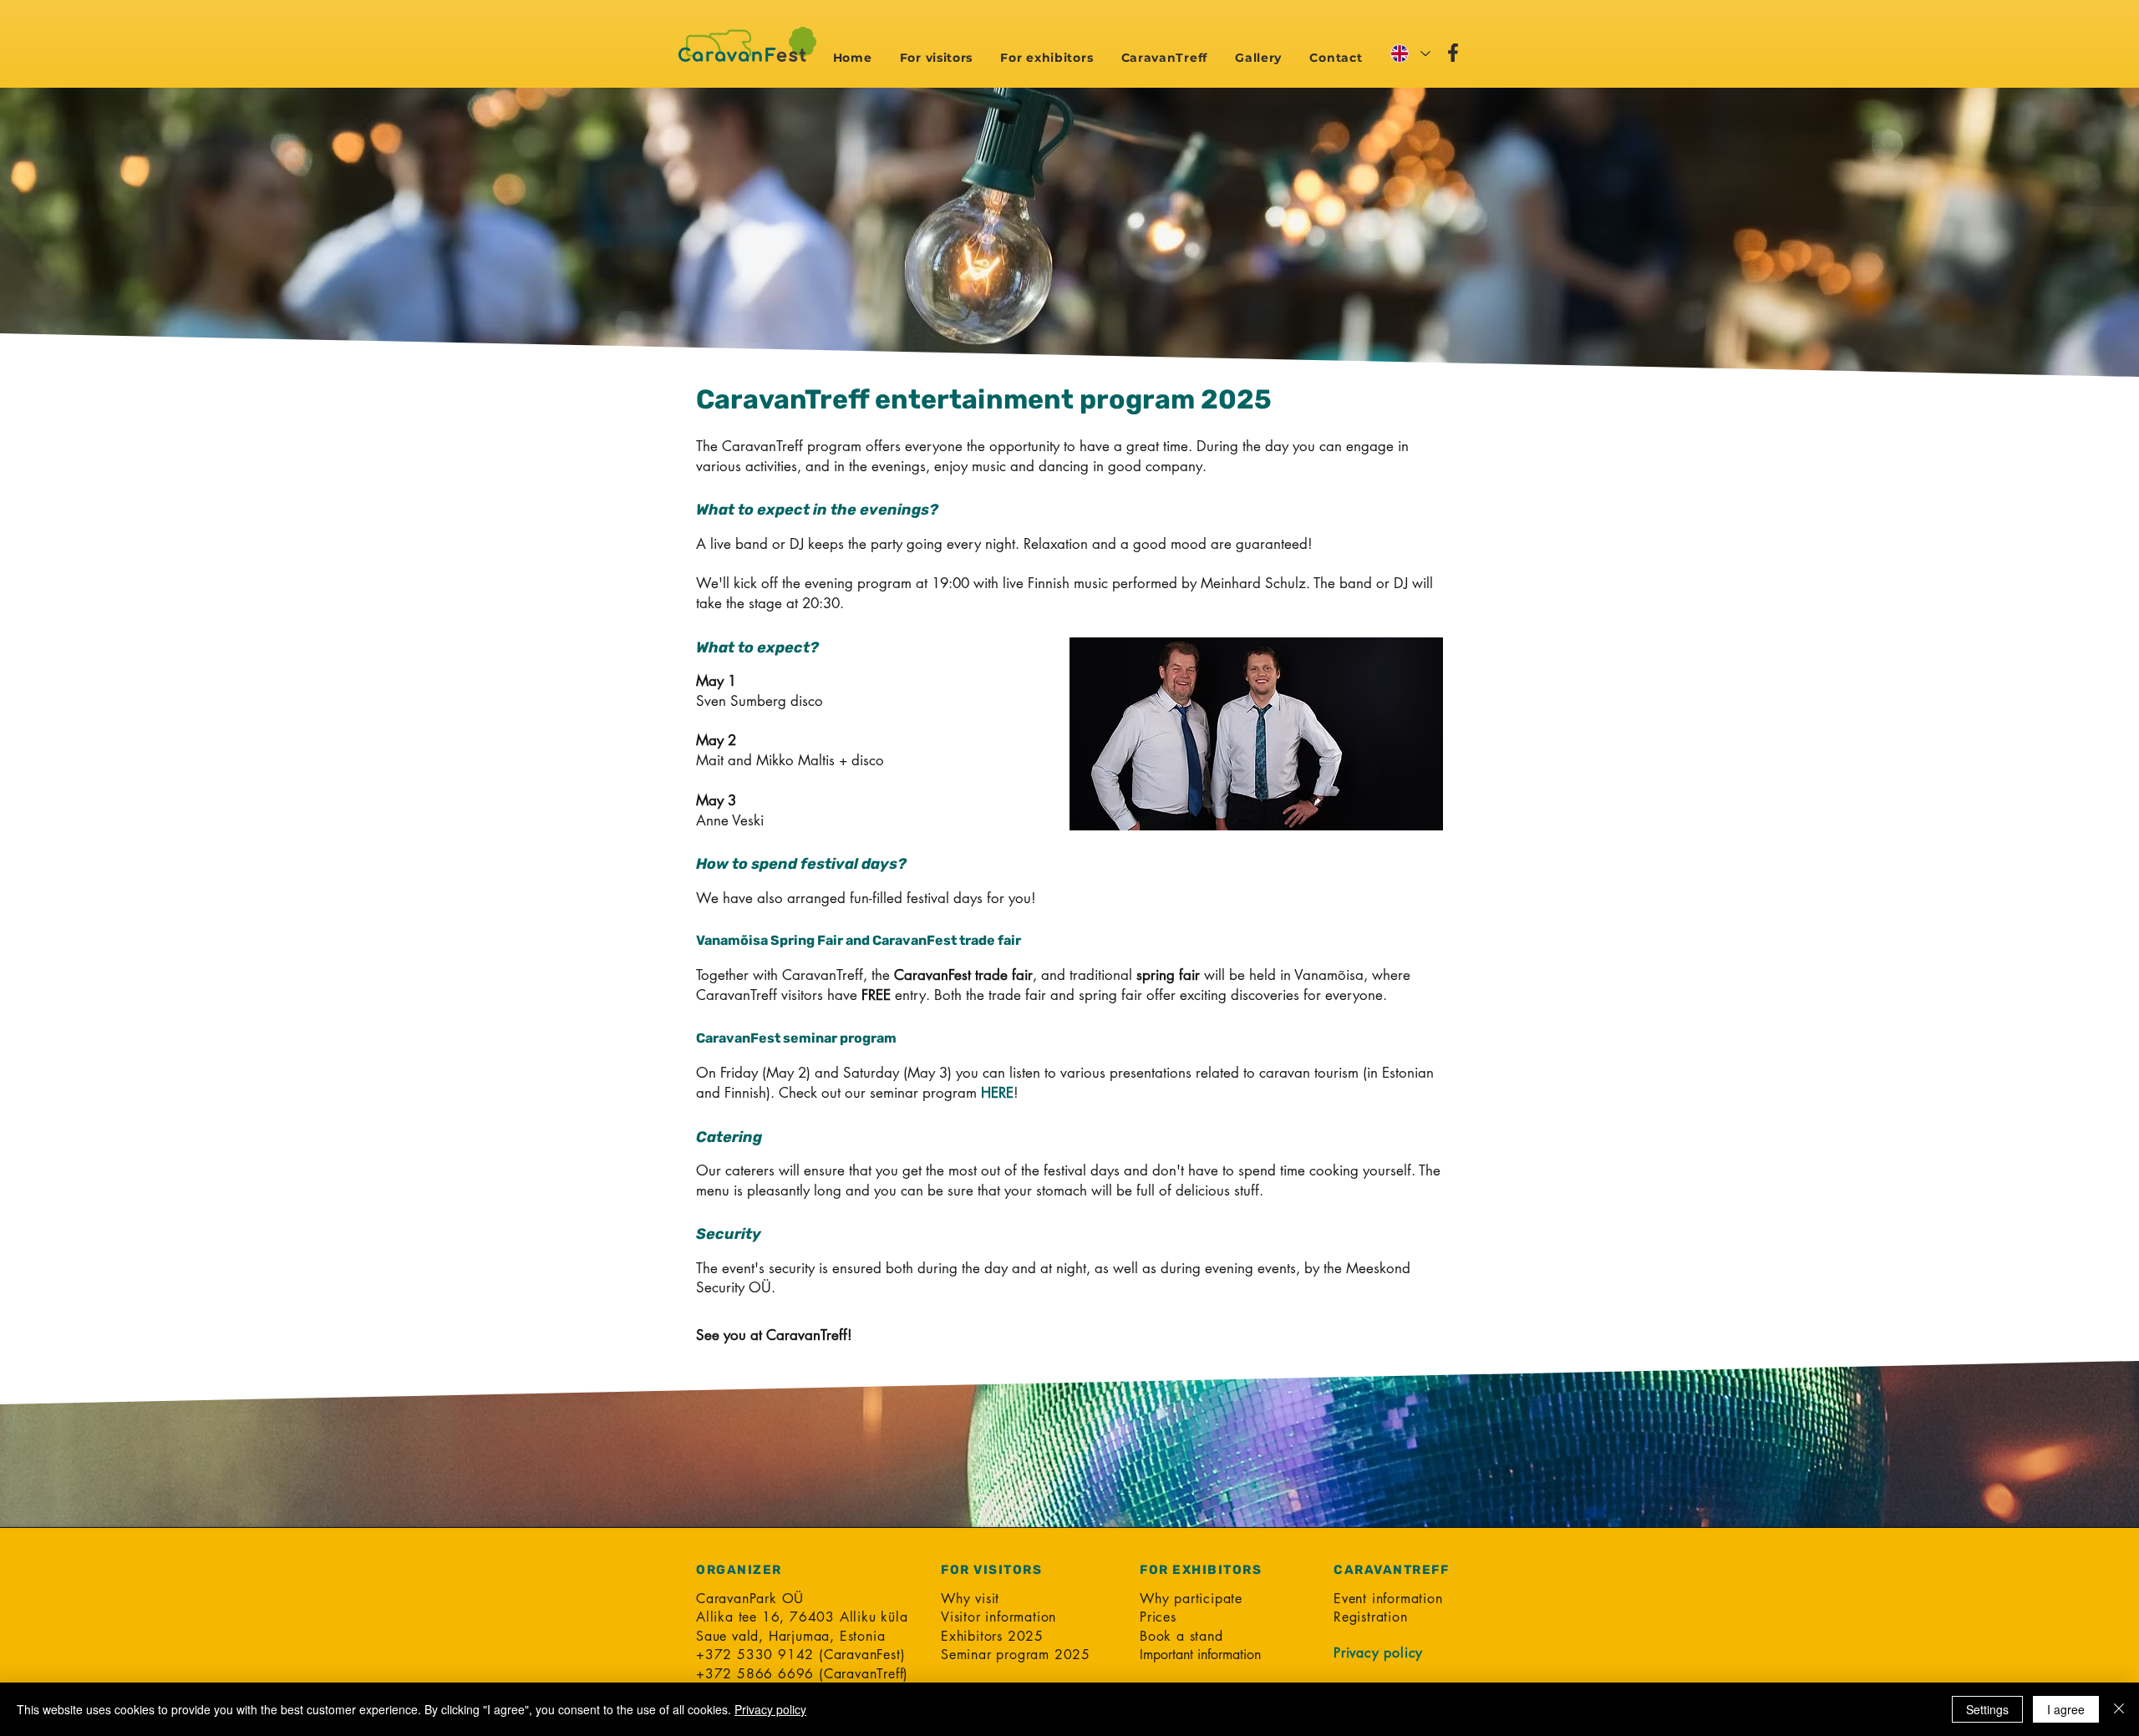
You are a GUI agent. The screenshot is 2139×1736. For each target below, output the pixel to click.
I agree (2066, 1709)
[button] (936, 58)
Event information (1388, 1599)
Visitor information (998, 1617)
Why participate (1191, 1599)
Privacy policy (770, 1709)
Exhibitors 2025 (992, 1636)
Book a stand (1181, 1636)
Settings (1987, 1709)
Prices (1158, 1617)
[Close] (2119, 1709)
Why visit (970, 1599)
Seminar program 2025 (1016, 1655)
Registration (1371, 1617)
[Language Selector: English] (1410, 53)
